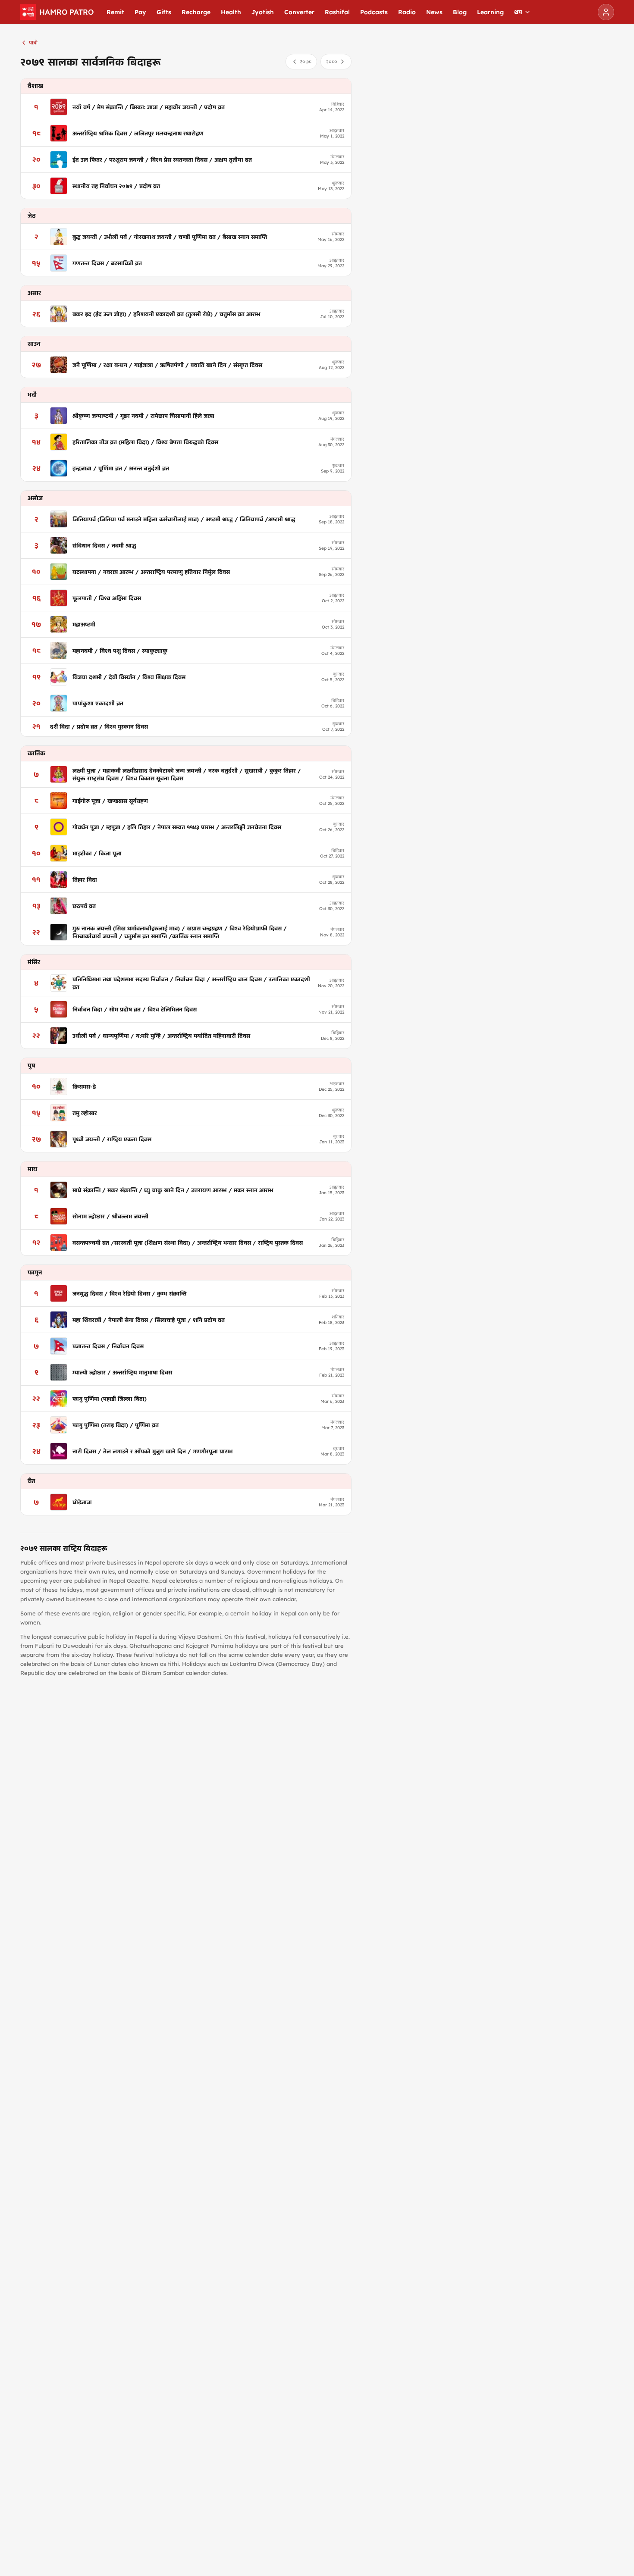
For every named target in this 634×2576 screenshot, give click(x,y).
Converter (299, 12)
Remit (115, 12)
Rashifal (337, 12)
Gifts (164, 12)
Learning (490, 12)
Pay (140, 12)
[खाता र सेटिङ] (606, 12)
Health (231, 12)
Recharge (196, 12)
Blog (460, 12)
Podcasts (374, 12)
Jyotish (263, 12)
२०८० (332, 61)
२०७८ (306, 61)
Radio (407, 12)
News (434, 12)
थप (518, 12)
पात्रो (33, 42)
